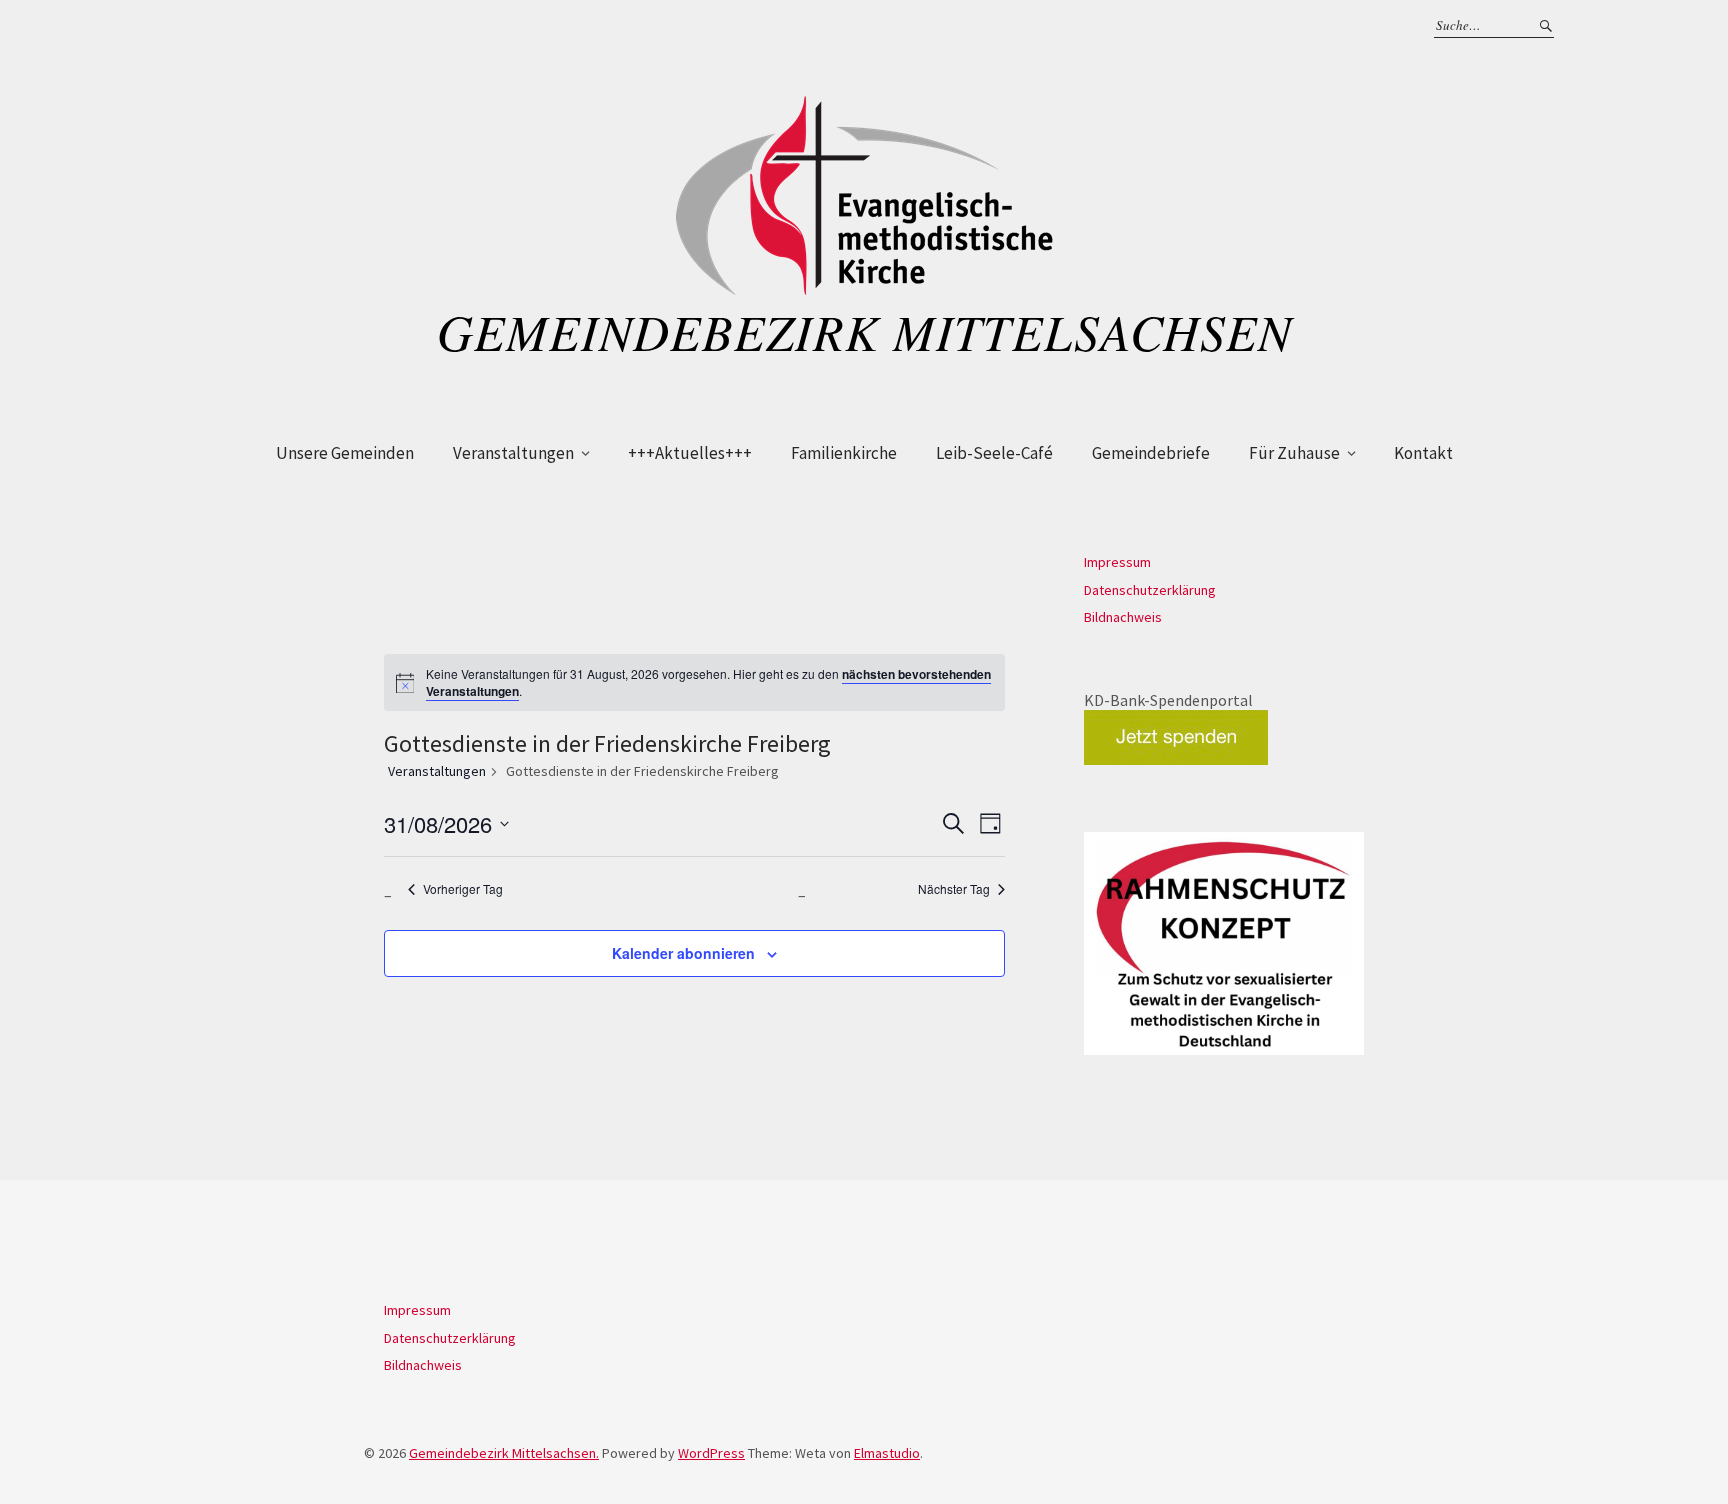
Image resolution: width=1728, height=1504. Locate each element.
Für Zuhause (1294, 453)
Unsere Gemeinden (345, 453)
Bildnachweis (1123, 617)
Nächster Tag (954, 889)
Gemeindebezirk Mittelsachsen (864, 331)
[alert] (709, 682)
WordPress (711, 1453)
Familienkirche (844, 453)
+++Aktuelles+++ (690, 453)
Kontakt (1423, 453)
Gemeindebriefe (1151, 453)
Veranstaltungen (513, 453)
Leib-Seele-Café (994, 453)
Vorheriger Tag (463, 889)
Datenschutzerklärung (1150, 590)
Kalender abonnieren (683, 953)
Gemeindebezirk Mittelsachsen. (504, 1453)
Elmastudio (887, 1453)
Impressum (1117, 562)
